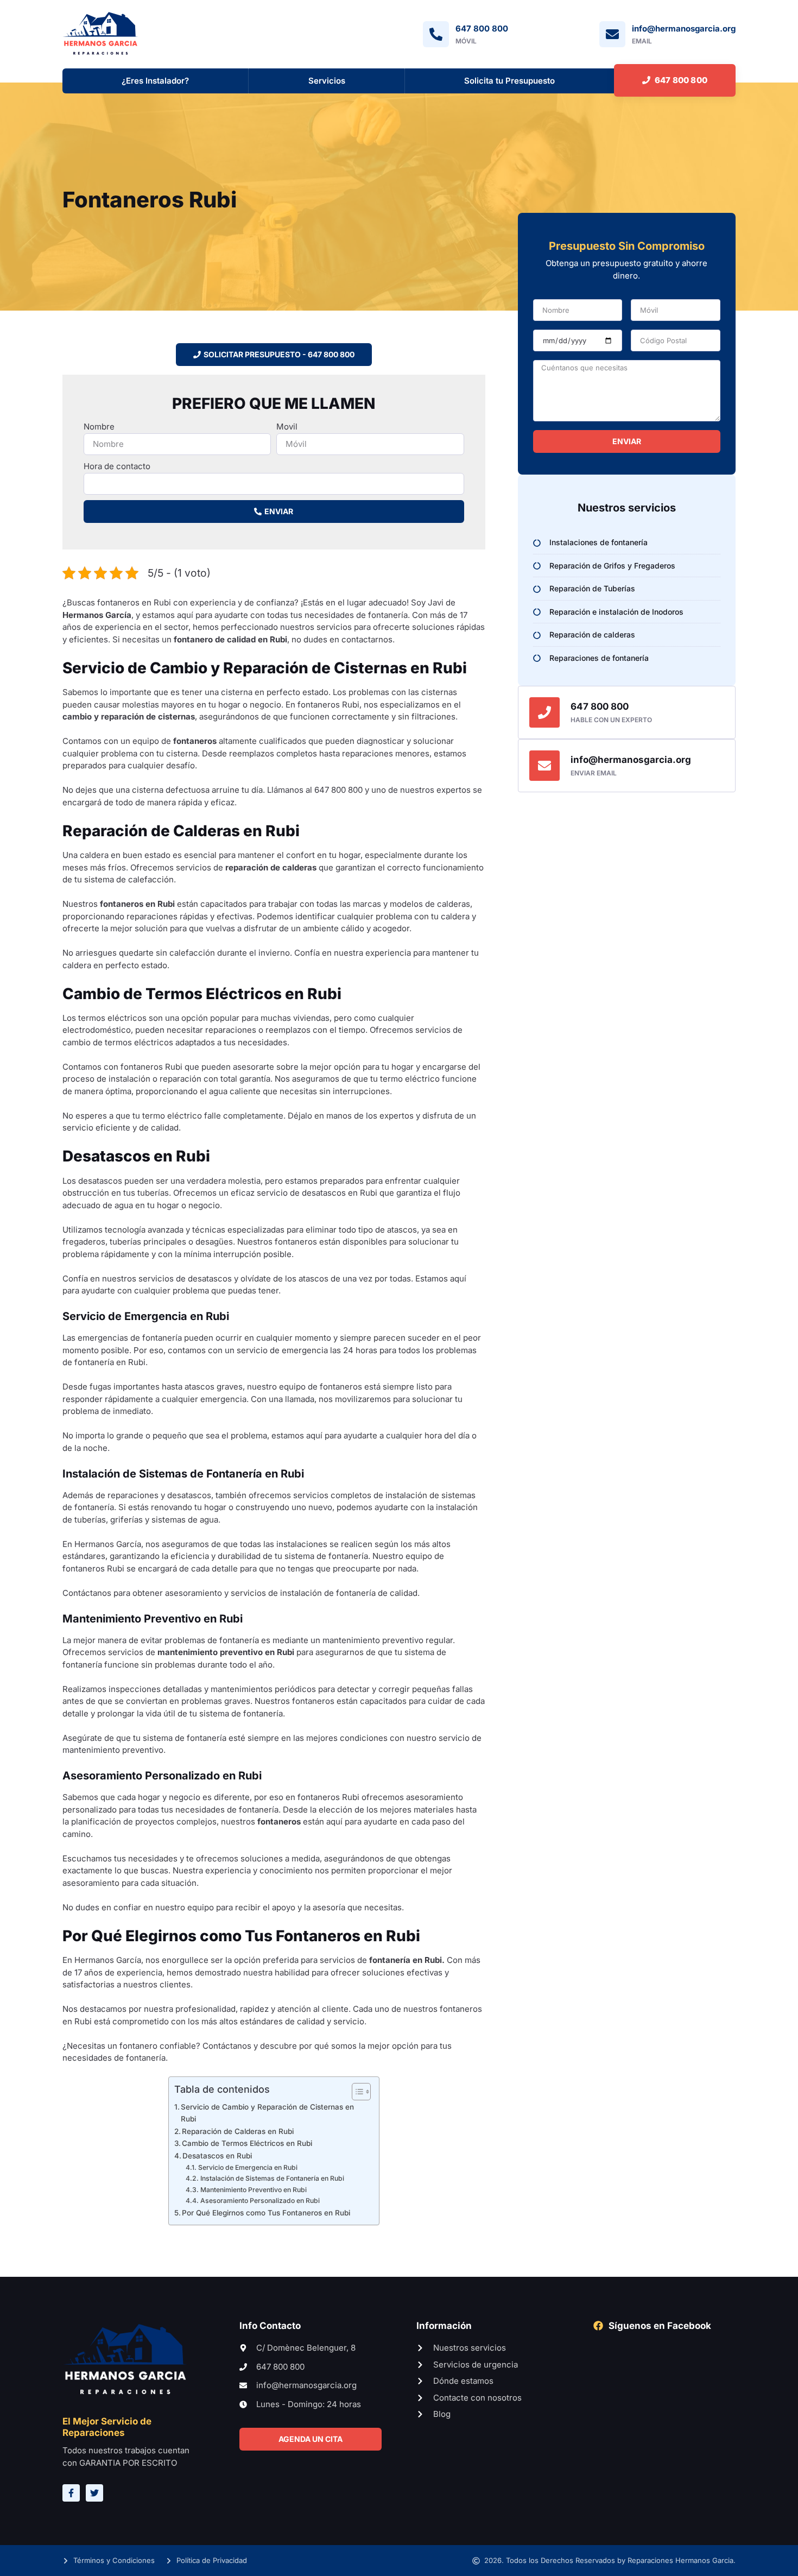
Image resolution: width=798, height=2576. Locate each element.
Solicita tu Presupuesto (509, 81)
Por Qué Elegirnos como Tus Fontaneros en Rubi (266, 2213)
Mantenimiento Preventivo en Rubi (253, 2190)
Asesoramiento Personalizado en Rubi (260, 2201)
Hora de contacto (117, 466)
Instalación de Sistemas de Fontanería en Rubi (272, 2178)
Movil (287, 427)
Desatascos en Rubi (217, 2156)
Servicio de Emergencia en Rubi (248, 2167)
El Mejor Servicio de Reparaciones (107, 2427)
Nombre (99, 427)
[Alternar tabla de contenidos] (356, 2092)
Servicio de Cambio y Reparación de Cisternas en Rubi (267, 2113)
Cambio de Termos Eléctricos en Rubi (247, 2143)
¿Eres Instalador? (155, 81)
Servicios (327, 81)
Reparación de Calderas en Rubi (238, 2131)
